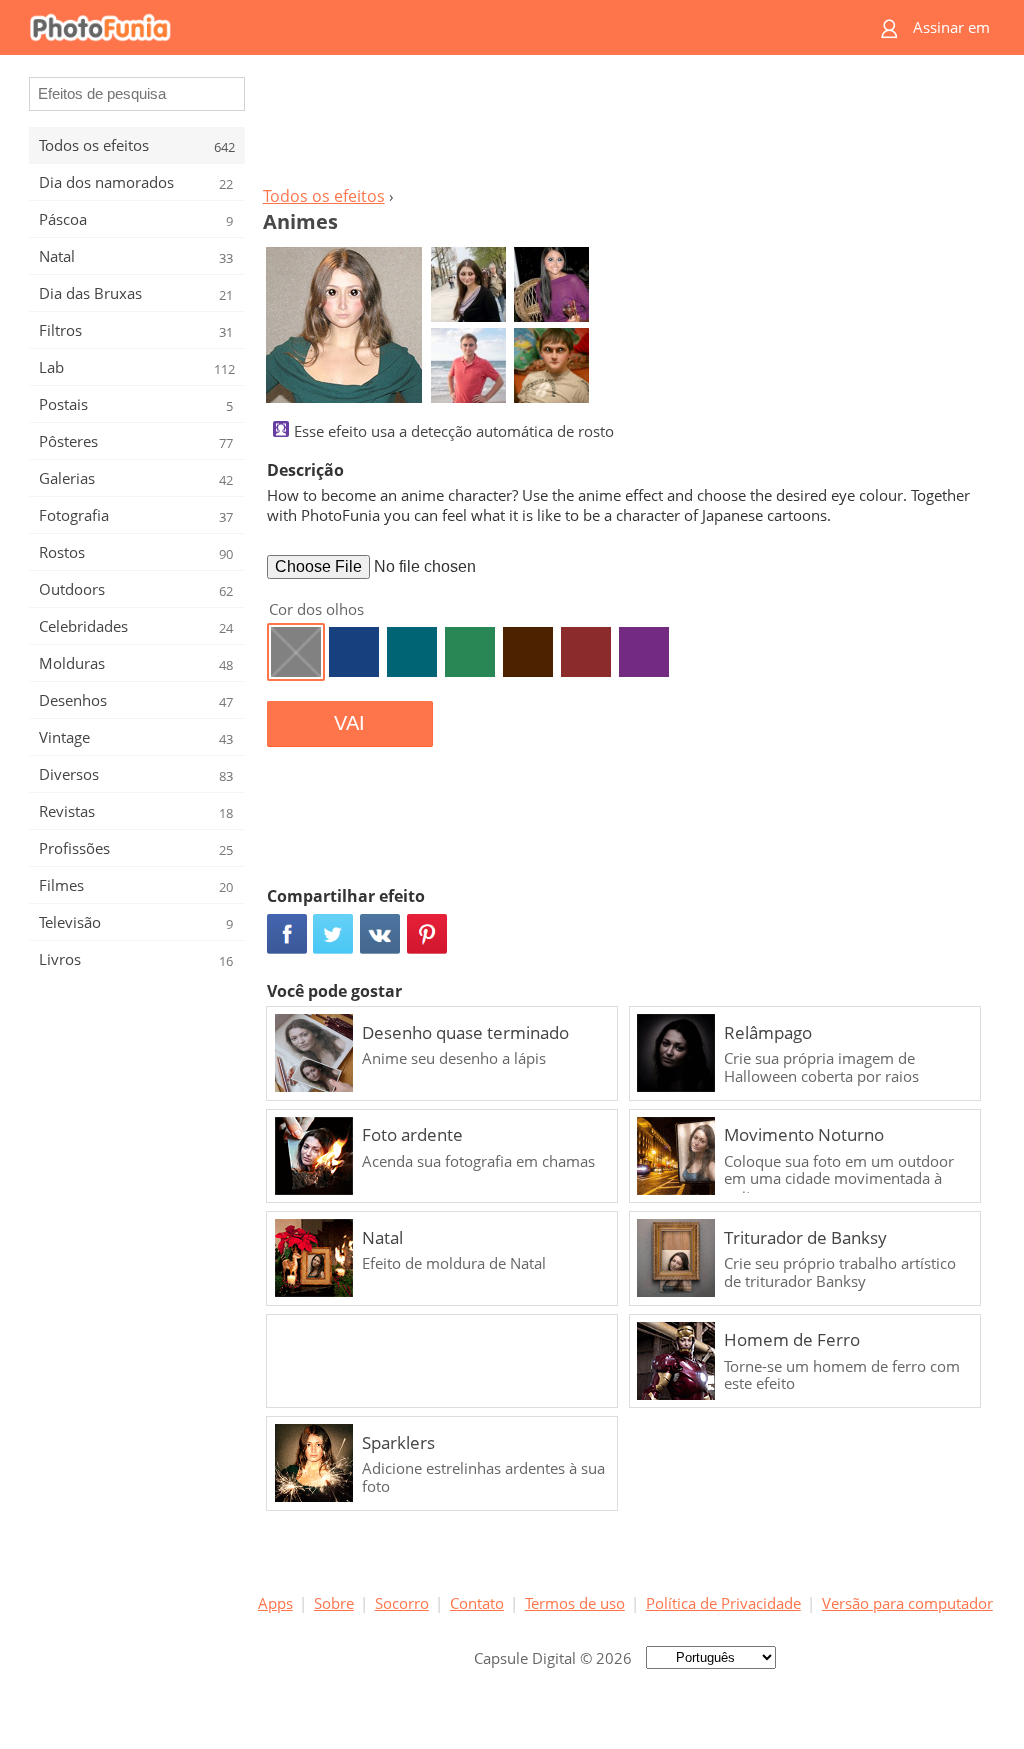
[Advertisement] (625, 126)
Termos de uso (575, 1603)
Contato (477, 1603)
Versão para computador (907, 1603)
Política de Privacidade (723, 1603)
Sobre (334, 1603)
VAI (349, 723)
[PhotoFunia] (435, 27)
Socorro (402, 1603)
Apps (275, 1603)
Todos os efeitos (324, 196)
